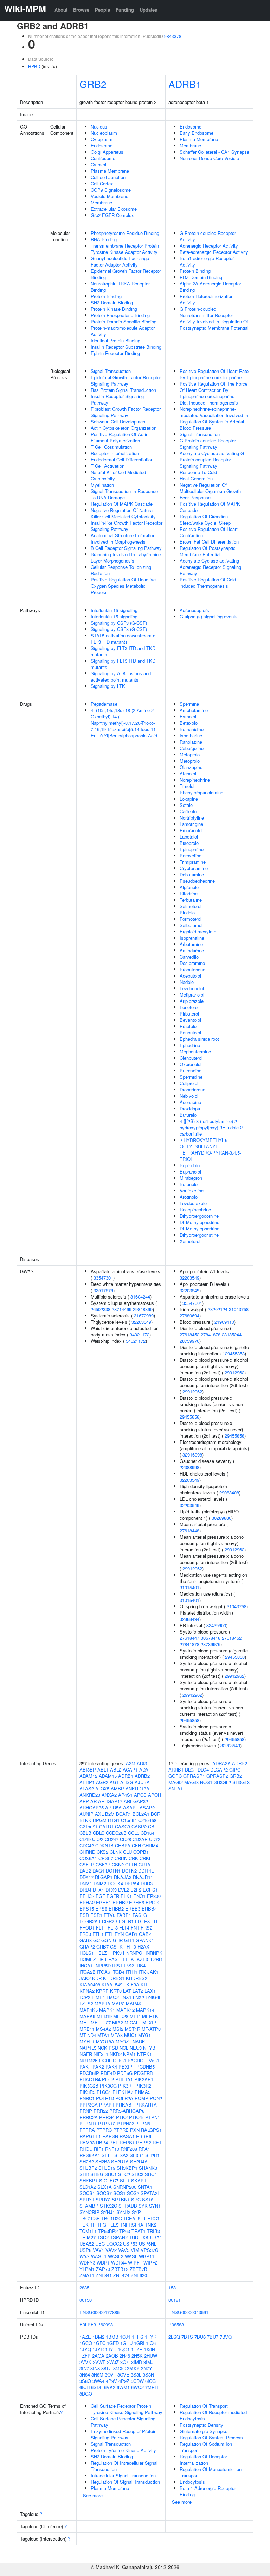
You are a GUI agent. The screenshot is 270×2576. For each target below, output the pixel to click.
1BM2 (98, 2337)
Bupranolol (190, 1172)
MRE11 (87, 2029)
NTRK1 (144, 2054)
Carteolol (189, 811)
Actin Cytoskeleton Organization (124, 428)
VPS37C (149, 2250)
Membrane (101, 202)
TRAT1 (139, 2231)
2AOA (98, 2356)
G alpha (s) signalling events (209, 616)
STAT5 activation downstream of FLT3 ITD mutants (124, 639)
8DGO (86, 2394)
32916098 (192, 1455)
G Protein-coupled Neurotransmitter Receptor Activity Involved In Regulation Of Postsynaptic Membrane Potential (214, 318)
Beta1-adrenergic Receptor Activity (207, 261)
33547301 (103, 1278)
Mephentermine (195, 1052)
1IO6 (151, 2343)
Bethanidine (192, 729)
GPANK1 (145, 1940)
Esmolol (188, 717)
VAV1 (98, 2250)
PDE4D (108, 2073)
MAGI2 (176, 1782)
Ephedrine (190, 1045)
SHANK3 (148, 2168)
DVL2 (124, 1890)
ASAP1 (131, 1808)
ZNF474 (121, 2275)
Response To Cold (198, 472)
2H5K (137, 2356)
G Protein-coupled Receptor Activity (208, 236)
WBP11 (147, 2256)
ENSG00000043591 (188, 2312)
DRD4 (85, 1890)
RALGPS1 (151, 2130)
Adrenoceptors (194, 610)
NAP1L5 (88, 2048)
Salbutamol (191, 925)
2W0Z (113, 2362)
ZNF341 (104, 2275)
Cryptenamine (194, 868)
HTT (124, 1959)
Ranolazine (191, 742)
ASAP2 (147, 1808)
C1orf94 (129, 1820)
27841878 (211, 1335)
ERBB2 (116, 1909)
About (61, 10)
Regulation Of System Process (211, 2437)
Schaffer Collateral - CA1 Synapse (214, 152)
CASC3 (123, 1826)
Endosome (102, 146)
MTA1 (103, 2035)
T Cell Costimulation (111, 447)
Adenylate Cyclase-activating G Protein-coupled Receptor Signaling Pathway (212, 459)
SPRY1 (87, 2199)
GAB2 (145, 1934)
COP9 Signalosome (111, 190)
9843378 (173, 36)
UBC (100, 2244)
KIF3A (133, 1984)
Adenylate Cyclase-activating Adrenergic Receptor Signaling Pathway (210, 567)
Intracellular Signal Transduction (123, 2475)
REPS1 (127, 2143)
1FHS (138, 2337)
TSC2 (103, 2237)
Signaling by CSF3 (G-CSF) (119, 623)
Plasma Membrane (110, 171)
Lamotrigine (191, 824)
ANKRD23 (90, 1795)
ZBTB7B (139, 2269)
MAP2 (118, 2003)
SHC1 (111, 2174)
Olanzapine (191, 767)
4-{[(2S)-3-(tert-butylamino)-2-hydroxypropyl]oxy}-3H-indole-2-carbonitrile (212, 1127)
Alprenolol (190, 887)
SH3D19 (107, 2168)
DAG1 (98, 1871)
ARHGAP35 (92, 1808)
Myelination (102, 485)
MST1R (133, 2029)
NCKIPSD (108, 2048)
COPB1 (141, 1852)
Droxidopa (190, 1108)
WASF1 (99, 2256)
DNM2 (100, 1883)
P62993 (105, 2324)
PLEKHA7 (123, 2092)
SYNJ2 (123, 2212)
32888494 (189, 1619)
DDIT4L (146, 1871)
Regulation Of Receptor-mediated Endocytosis (213, 2415)
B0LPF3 (88, 2324)
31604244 (140, 1297)
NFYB (149, 2048)
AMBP (117, 1789)
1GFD (113, 2343)
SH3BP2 (88, 2168)
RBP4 (102, 2143)
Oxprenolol (191, 1064)
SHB (84, 2174)
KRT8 (116, 1991)
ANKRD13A (137, 1789)
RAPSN (110, 2136)
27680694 (189, 1316)
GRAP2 (87, 1947)
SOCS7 (104, 2193)
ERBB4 (149, 1909)
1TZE (137, 2349)
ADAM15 (108, 1776)
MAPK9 (87, 2016)
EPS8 (101, 1909)
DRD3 (147, 1883)
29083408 (229, 1493)
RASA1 (127, 2136)
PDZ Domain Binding (201, 277)
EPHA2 (87, 1902)
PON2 (156, 2098)
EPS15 (87, 1909)
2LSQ (174, 2337)
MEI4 (135, 2016)
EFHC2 (87, 1896)
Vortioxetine (192, 1191)
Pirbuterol (189, 1014)
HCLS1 (87, 1953)
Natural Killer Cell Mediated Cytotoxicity (118, 475)
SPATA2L (150, 2193)
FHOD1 (87, 1928)
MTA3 (117, 2035)
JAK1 (153, 1972)
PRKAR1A (146, 2105)
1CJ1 (125, 2337)
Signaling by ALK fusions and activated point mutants (121, 676)
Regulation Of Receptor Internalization (203, 2460)
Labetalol (189, 837)
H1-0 (131, 1947)
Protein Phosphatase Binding (120, 315)
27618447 (189, 1638)
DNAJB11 (143, 1877)
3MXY (133, 2368)
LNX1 (126, 1997)
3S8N (148, 2375)
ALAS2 (87, 1789)
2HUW (151, 2356)
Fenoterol (189, 1007)
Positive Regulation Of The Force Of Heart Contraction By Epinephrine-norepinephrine (214, 390)
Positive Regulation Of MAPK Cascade (210, 507)
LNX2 (139, 1997)
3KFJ (107, 2368)
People (102, 10)
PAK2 (98, 2067)
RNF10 (112, 2149)
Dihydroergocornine (199, 1216)
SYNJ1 (108, 2212)
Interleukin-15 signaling (114, 610)
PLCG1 (104, 2092)
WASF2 (116, 2256)
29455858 (235, 1353)
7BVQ (226, 2337)
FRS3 (85, 1934)
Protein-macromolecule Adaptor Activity (123, 331)
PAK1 (85, 2067)
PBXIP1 (127, 2067)
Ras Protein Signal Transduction (123, 390)
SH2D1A (120, 2161)
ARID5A (113, 1808)
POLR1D (105, 2098)
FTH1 (98, 1934)
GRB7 (102, 1947)
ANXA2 (109, 1795)
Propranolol (191, 830)
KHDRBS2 (137, 1978)
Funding (125, 10)
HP (101, 1959)
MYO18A (105, 2041)
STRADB (128, 2206)
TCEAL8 (132, 2218)
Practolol (189, 1026)
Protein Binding (106, 296)
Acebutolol (190, 976)
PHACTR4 (90, 2079)
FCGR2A (89, 1921)
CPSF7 (106, 1858)
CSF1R (87, 1864)
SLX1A (105, 2187)
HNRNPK (153, 1953)
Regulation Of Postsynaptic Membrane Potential (208, 551)
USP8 (85, 2250)
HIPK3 (115, 1953)
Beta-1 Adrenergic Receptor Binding (208, 2491)
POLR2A (124, 2098)
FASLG (140, 1915)
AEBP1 (87, 1782)
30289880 (221, 1518)
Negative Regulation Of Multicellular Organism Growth (210, 488)
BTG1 (114, 1820)
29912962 (234, 1372)
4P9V (111, 2381)
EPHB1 (104, 1902)
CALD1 (106, 1826)
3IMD (137, 2362)
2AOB (112, 2356)
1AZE (85, 2337)
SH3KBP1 (127, 2168)
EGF (100, 1896)
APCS (140, 1795)
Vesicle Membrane (110, 196)
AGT (114, 1782)
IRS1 (117, 1966)
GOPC (175, 1776)
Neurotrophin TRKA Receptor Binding (120, 287)
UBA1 (156, 2237)
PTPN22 (125, 2124)
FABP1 (124, 1915)
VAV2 (111, 2250)
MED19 (104, 2016)
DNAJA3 (123, 1877)
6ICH (85, 2387)
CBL (152, 1826)
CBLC (99, 1833)
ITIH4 (131, 1972)
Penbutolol (190, 1033)
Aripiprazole (192, 1001)
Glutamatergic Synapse (204, 2431)
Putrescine (191, 1070)
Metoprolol (190, 754)
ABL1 (103, 1770)
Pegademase (104, 704)
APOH (155, 1795)
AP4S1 (125, 1795)
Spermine (189, 704)
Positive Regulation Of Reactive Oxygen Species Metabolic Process (123, 586)
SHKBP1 (89, 2180)
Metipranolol (192, 995)
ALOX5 (102, 1789)
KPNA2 (87, 1991)
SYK (143, 2206)
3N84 (85, 2375)
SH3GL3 (241, 1782)
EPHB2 (120, 1902)
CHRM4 (150, 1845)
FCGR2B (108, 1921)
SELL (107, 2155)
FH (154, 1921)
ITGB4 (118, 1972)
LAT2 (138, 1991)
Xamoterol (190, 1241)
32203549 (141, 1322)
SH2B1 (152, 2155)
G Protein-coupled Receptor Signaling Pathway (208, 444)
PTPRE (121, 2130)
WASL (131, 2256)
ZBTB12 (120, 2269)
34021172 (140, 1335)
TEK (84, 2225)
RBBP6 (144, 2136)
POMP (142, 2098)
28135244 (232, 1335)
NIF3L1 (101, 2054)
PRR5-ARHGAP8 (127, 2111)
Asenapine (190, 1102)
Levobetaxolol (194, 1203)
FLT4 (124, 1928)
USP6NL (148, 2244)
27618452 (189, 1335)
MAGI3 (191, 1782)
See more (93, 2495)
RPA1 (144, 2149)
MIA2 (118, 2022)
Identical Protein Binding (115, 340)
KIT (144, 1984)
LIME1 (98, 1997)
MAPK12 (126, 2010)
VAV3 (124, 2250)
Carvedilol (190, 957)
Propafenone (192, 969)
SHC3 (137, 2174)
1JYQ (85, 2349)
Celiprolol (189, 1083)
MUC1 (130, 2035)
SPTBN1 (121, 2199)
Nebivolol (189, 1096)
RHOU (86, 2149)
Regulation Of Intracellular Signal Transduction (124, 2466)
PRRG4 (107, 2117)
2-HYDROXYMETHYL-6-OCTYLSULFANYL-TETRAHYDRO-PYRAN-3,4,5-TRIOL (210, 1149)
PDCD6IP (89, 2073)
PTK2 (122, 2117)
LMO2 (113, 1997)
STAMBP (89, 2206)
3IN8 (95, 2368)
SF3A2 (121, 2155)
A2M (131, 1763)
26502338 (101, 1309)
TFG (102, 2225)
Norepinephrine (195, 780)
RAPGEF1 (90, 2136)
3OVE (123, 2375)
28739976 (189, 1341)
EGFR (113, 1896)
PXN (135, 2130)
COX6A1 (88, 1858)
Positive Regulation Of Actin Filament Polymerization (120, 437)
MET (84, 2022)
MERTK (150, 2016)
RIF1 (99, 2149)
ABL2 (116, 1770)
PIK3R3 (87, 2092)
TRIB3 (153, 2231)
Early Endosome (197, 133)
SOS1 (119, 2193)
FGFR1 (126, 1921)
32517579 (103, 1290)
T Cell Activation (108, 466)
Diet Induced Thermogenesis (209, 403)
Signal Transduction (111, 371)
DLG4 (203, 1770)
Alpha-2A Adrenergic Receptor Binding (210, 287)
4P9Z (124, 2381)
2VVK (85, 2362)
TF (93, 2225)
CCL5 (134, 1833)
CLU (127, 1852)
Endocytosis (192, 2482)
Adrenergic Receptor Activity (209, 246)
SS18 (148, 2199)
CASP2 (139, 1826)
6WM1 (123, 2387)
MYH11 (87, 2041)
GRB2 (93, 84)
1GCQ (86, 2343)
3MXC (119, 2368)
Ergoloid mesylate (198, 931)
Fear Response (195, 497)
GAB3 (86, 1940)
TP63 (125, 2231)
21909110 (224, 1322)
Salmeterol (191, 906)
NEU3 (136, 2048)
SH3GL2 (222, 1782)
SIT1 (125, 2180)
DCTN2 (129, 1871)
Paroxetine (191, 856)
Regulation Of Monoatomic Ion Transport (211, 2472)
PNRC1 (87, 2098)
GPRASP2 (217, 1776)
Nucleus (99, 127)
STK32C (108, 2206)
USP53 (130, 2244)
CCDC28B (116, 1833)
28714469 (122, 1309)
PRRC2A (89, 2117)
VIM (135, 2250)
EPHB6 (137, 1902)
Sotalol (187, 805)
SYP (136, 2212)
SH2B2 (87, 2161)
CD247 (112, 1839)
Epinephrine (192, 849)
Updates (148, 10)
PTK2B (136, 2117)
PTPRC (104, 2130)
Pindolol (188, 912)
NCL (124, 2048)
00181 (175, 2300)
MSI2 (118, 2029)
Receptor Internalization (115, 453)
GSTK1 (118, 1947)
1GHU (126, 2343)
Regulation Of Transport (204, 2406)
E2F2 (136, 1890)
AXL (99, 1814)
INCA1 (86, 1966)
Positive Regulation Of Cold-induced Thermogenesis (208, 583)
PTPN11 (88, 2124)
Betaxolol (189, 723)
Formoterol (191, 919)
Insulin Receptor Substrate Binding (126, 347)
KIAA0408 (90, 1984)
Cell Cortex (102, 183)
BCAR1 (124, 1814)
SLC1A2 (88, 2187)
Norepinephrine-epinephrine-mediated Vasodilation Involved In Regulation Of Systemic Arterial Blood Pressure (214, 418)
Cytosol (98, 165)
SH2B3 (102, 2161)
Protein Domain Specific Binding (124, 321)
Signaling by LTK (108, 686)
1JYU (111, 2349)
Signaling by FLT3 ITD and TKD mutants (123, 651)
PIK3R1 (126, 2086)
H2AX (143, 1947)
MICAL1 (133, 2022)
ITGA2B (88, 1972)
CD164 (147, 1833)
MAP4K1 (135, 2003)
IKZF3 (142, 1959)
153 (172, 2288)
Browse (81, 10)
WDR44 (119, 2263)
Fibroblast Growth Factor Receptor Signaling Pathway (126, 412)
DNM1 (86, 1883)
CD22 (98, 1839)
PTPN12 (107, 2124)
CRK (133, 1858)
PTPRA (87, 2130)
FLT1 (101, 1928)
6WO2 (137, 2387)
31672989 (144, 1316)
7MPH (152, 2387)
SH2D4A (139, 2161)
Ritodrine (189, 893)
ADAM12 (88, 1776)
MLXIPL (151, 2022)
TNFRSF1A (132, 2225)
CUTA (144, 1864)
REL (114, 2143)
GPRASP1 (194, 1776)
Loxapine (189, 799)
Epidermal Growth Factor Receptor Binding (126, 274)
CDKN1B (104, 1845)
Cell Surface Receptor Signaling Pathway (123, 2422)
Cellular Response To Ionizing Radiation (121, 570)
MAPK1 (107, 2010)
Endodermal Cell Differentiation (122, 459)
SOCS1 (87, 2193)
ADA (144, 1770)
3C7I (125, 2362)
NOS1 (206, 1782)
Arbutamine (191, 944)
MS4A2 (104, 2029)
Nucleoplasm (104, 133)
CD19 (85, 1839)
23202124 (218, 1309)
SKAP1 (139, 2180)
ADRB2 (142, 1776)
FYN (119, 1934)
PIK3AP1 (144, 2079)
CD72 (155, 1839)
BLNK (85, 1820)
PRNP (86, 2111)
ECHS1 (150, 1890)
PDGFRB (143, 2073)
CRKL (146, 1858)
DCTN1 (113, 1871)
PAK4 (111, 2067)
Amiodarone (192, 950)
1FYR (151, 2337)
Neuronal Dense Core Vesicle (209, 158)
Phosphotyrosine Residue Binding (125, 233)
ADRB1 (185, 84)
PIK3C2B (89, 2086)
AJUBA (142, 1782)
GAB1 (131, 1934)
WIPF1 (135, 2263)
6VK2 (110, 2387)
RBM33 (87, 2143)
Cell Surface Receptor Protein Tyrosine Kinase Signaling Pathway (127, 2409)
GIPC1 (236, 1770)
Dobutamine (192, 875)
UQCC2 (114, 2244)
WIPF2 (150, 2263)
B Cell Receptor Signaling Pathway (126, 548)
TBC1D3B (90, 2218)
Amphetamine (194, 710)
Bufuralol (189, 1115)
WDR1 (103, 2263)
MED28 (121, 2016)
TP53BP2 (108, 2231)
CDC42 (87, 1845)
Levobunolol (192, 988)
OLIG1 (120, 2060)
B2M (110, 1814)
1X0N (149, 2349)
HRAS (111, 1959)
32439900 (216, 1625)
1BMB (112, 2337)
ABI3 (142, 1763)
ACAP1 (130, 1770)
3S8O (85, 2381)
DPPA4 (132, 1883)
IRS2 (129, 1966)
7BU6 (200, 2337)
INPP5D (102, 1966)
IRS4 (140, 1966)
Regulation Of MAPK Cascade (122, 504)
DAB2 (85, 1871)
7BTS (187, 2337)
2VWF (99, 2362)
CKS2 (102, 1852)
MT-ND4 (88, 2035)
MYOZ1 (123, 2041)
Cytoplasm (102, 139)
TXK (144, 2237)
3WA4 (98, 2381)
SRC (136, 2199)
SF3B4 (137, 2155)
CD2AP (140, 1839)
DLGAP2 (219, 1770)
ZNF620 (139, 2275)
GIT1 (129, 1940)
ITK (142, 1972)
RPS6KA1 (90, 2155)
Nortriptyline (192, 818)
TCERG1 (151, 2218)
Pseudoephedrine (197, 881)
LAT (127, 1991)
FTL (109, 1934)
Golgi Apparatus (107, 152)
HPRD (34, 66)
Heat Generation (196, 478)
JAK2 (85, 1978)
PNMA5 (143, 2092)
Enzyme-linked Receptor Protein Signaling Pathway (124, 2434)
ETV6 (110, 1915)
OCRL (105, 2060)
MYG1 (144, 2035)
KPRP (102, 1991)
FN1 (135, 1928)
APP (84, 1801)
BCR (156, 1814)
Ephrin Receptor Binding (115, 353)
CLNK (116, 1852)
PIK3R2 (143, 2086)
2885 (84, 2288)
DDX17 (86, 1877)
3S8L (136, 2375)
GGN (106, 1940)
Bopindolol (190, 1165)
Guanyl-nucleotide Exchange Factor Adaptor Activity (120, 261)
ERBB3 (133, 1909)
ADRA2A (221, 1763)
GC (97, 1940)
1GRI (139, 2343)
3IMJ (149, 2362)
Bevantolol (190, 1020)
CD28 (126, 1839)
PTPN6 (143, 2124)
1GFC (99, 2343)
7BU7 (213, 2337)
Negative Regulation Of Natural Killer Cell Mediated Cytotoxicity (123, 513)
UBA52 (87, 2244)
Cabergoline (192, 748)
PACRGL (137, 2060)
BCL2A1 (141, 1814)
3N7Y (147, 2368)
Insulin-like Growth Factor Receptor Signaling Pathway (127, 526)
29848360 (143, 1309)
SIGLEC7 (109, 2180)
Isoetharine (191, 735)
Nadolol (187, 982)
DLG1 (191, 1770)
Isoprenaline (192, 938)
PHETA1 (124, 2079)
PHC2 (108, 2079)
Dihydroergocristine (199, 1235)
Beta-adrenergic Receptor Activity (214, 252)
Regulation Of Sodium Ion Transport (206, 2447)
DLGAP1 (104, 1877)
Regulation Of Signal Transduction (125, 2482)
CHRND (87, 1852)
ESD (84, 1915)
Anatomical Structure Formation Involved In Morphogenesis (123, 538)
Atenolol (188, 773)
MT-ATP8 (151, 2029)
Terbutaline (191, 900)
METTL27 (101, 2022)
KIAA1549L (113, 1984)
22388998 (189, 1467)
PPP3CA (89, 2105)
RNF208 (129, 2149)
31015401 (189, 1587)
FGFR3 (142, 1921)
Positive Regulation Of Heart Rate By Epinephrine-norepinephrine (214, 374)
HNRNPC (133, 1953)
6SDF (97, 2387)
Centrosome (103, 158)
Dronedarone (192, 1089)
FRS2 (146, 1928)
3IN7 (84, 2368)
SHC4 (151, 2174)
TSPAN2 (119, 2237)
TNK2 (151, 2225)
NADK (139, 2041)
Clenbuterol (191, 1058)
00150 (86, 2300)
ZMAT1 (87, 2275)
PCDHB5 (146, 2067)
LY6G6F (154, 1997)
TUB (134, 2237)
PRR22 (101, 2111)
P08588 (176, 2324)
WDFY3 (87, 2263)
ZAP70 (103, 2269)
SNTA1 (145, 2187)
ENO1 (139, 1896)
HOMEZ (88, 1959)
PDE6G (125, 2073)
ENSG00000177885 (99, 2312)
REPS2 (144, 2143)
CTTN (131, 1864)
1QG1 (124, 2349)
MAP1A (102, 2003)
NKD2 (116, 2054)
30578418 (211, 1638)
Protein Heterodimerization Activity (207, 299)
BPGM (100, 1820)
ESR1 (96, 1915)
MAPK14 (145, 2010)
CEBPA (123, 1845)
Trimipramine (193, 862)
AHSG (127, 1782)
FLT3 (113, 1928)
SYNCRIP (89, 2212)
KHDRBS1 (114, 1978)
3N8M (97, 2375)
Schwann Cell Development (119, 422)
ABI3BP (88, 1770)
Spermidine (191, 1077)
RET (157, 2143)
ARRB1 (176, 1770)
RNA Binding (104, 239)
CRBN (121, 1858)
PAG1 (153, 2060)
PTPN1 (153, 2117)
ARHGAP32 (136, 1801)
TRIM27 (88, 2237)
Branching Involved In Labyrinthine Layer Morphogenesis (126, 557)
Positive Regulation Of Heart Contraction (209, 532)
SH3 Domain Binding (112, 303)
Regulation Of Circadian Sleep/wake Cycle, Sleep (205, 520)
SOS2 (133, 2193)
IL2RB (156, 1959)
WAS (85, 2256)
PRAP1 (107, 2105)
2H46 (125, 2356)
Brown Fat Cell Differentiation (209, 542)
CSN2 (118, 1864)
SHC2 (124, 2174)
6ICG (150, 2381)
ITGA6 (104, 1972)
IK (132, 1959)
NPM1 (129, 2054)
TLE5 (113, 2225)
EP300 (154, 1896)
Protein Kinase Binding (114, 309)
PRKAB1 (125, 2105)
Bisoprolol (190, 843)
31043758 (239, 1309)
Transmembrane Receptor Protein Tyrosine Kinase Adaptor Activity (125, 249)
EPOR (152, 1902)
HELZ (101, 1953)
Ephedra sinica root (199, 1039)
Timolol (187, 786)
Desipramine (192, 963)
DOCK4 (115, 1883)
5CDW (137, 2381)
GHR (118, 1940)
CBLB (85, 1833)
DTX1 (98, 1890)
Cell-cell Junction (108, 177)
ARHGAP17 (110, 1801)
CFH (136, 1845)
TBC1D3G (112, 2218)
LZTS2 (86, 2003)
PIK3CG (108, 2086)
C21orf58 (147, 1820)
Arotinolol (189, 1197)
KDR (97, 1978)
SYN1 (155, 2206)
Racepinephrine (195, 1210)
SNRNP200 (125, 2187)
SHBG (97, 2174)
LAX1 (150, 1991)
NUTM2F (89, 2060)
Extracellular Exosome (114, 209)
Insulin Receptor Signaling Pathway (117, 399)
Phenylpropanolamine (201, 792)
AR (94, 1801)
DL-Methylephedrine (200, 1222)
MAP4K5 (89, 2010)
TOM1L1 (88, 2231)
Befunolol (189, 1184)
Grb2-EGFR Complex (112, 215)
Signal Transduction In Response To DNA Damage (124, 494)
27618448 (189, 1530)
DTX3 (111, 1890)
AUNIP (86, 1814)
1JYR (98, 2349)
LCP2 (85, 1997)
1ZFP (85, 2356)
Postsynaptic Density (201, 2425)
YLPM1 (87, 2269)
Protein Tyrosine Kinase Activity (123, 2450)
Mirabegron (191, 1178)
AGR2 (102, 1782)
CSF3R (103, 1864)
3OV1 (110, 2375)
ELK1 (126, 1896)
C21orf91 (89, 1826)
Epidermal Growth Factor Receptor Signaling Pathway (126, 380)
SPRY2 (103, 2199)
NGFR (86, 2054)
